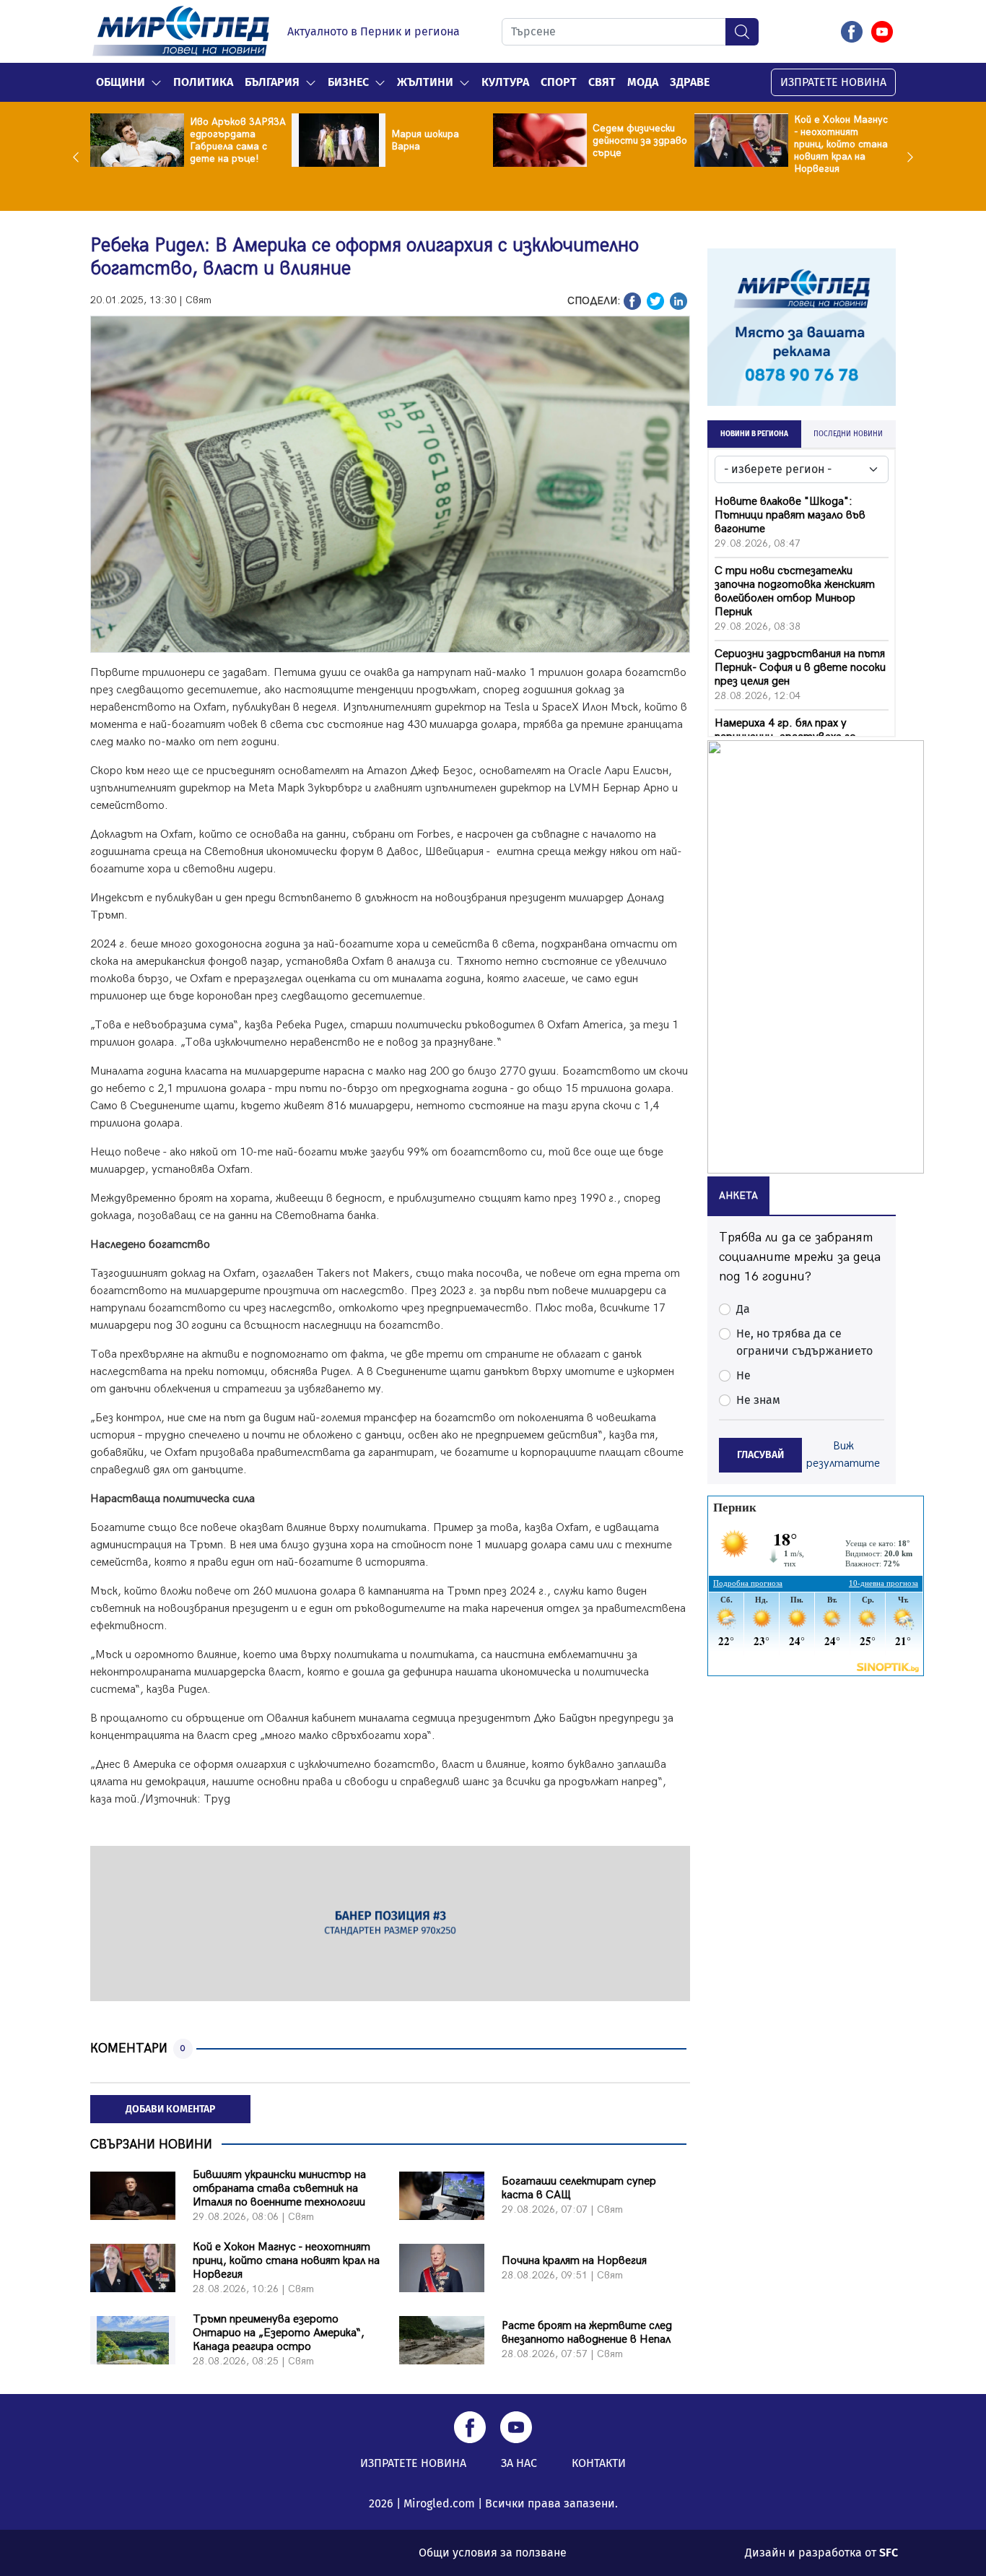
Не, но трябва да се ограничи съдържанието (804, 1342)
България (272, 82)
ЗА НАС (519, 2463)
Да (743, 1309)
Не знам (758, 1400)
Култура (505, 82)
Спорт (559, 82)
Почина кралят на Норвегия (851, 140)
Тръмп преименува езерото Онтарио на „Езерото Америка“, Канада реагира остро (279, 2333)
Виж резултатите (843, 1455)
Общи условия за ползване (493, 2553)
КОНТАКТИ (599, 2463)
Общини (121, 82)
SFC (889, 2553)
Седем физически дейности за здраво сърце (454, 140)
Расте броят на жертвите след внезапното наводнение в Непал (587, 2333)
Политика (203, 82)
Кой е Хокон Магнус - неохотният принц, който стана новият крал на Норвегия (655, 144)
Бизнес (348, 82)
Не (743, 1375)
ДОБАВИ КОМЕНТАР (170, 2109)
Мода (643, 82)
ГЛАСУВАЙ (760, 1455)
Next (907, 157)
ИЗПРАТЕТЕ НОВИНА (833, 82)
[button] (156, 82)
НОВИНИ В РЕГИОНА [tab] (754, 434)
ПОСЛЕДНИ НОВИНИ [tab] (848, 434)
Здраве (690, 82)
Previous (79, 157)
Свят (602, 82)
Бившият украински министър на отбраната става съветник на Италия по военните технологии (279, 2189)
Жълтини (425, 82)
